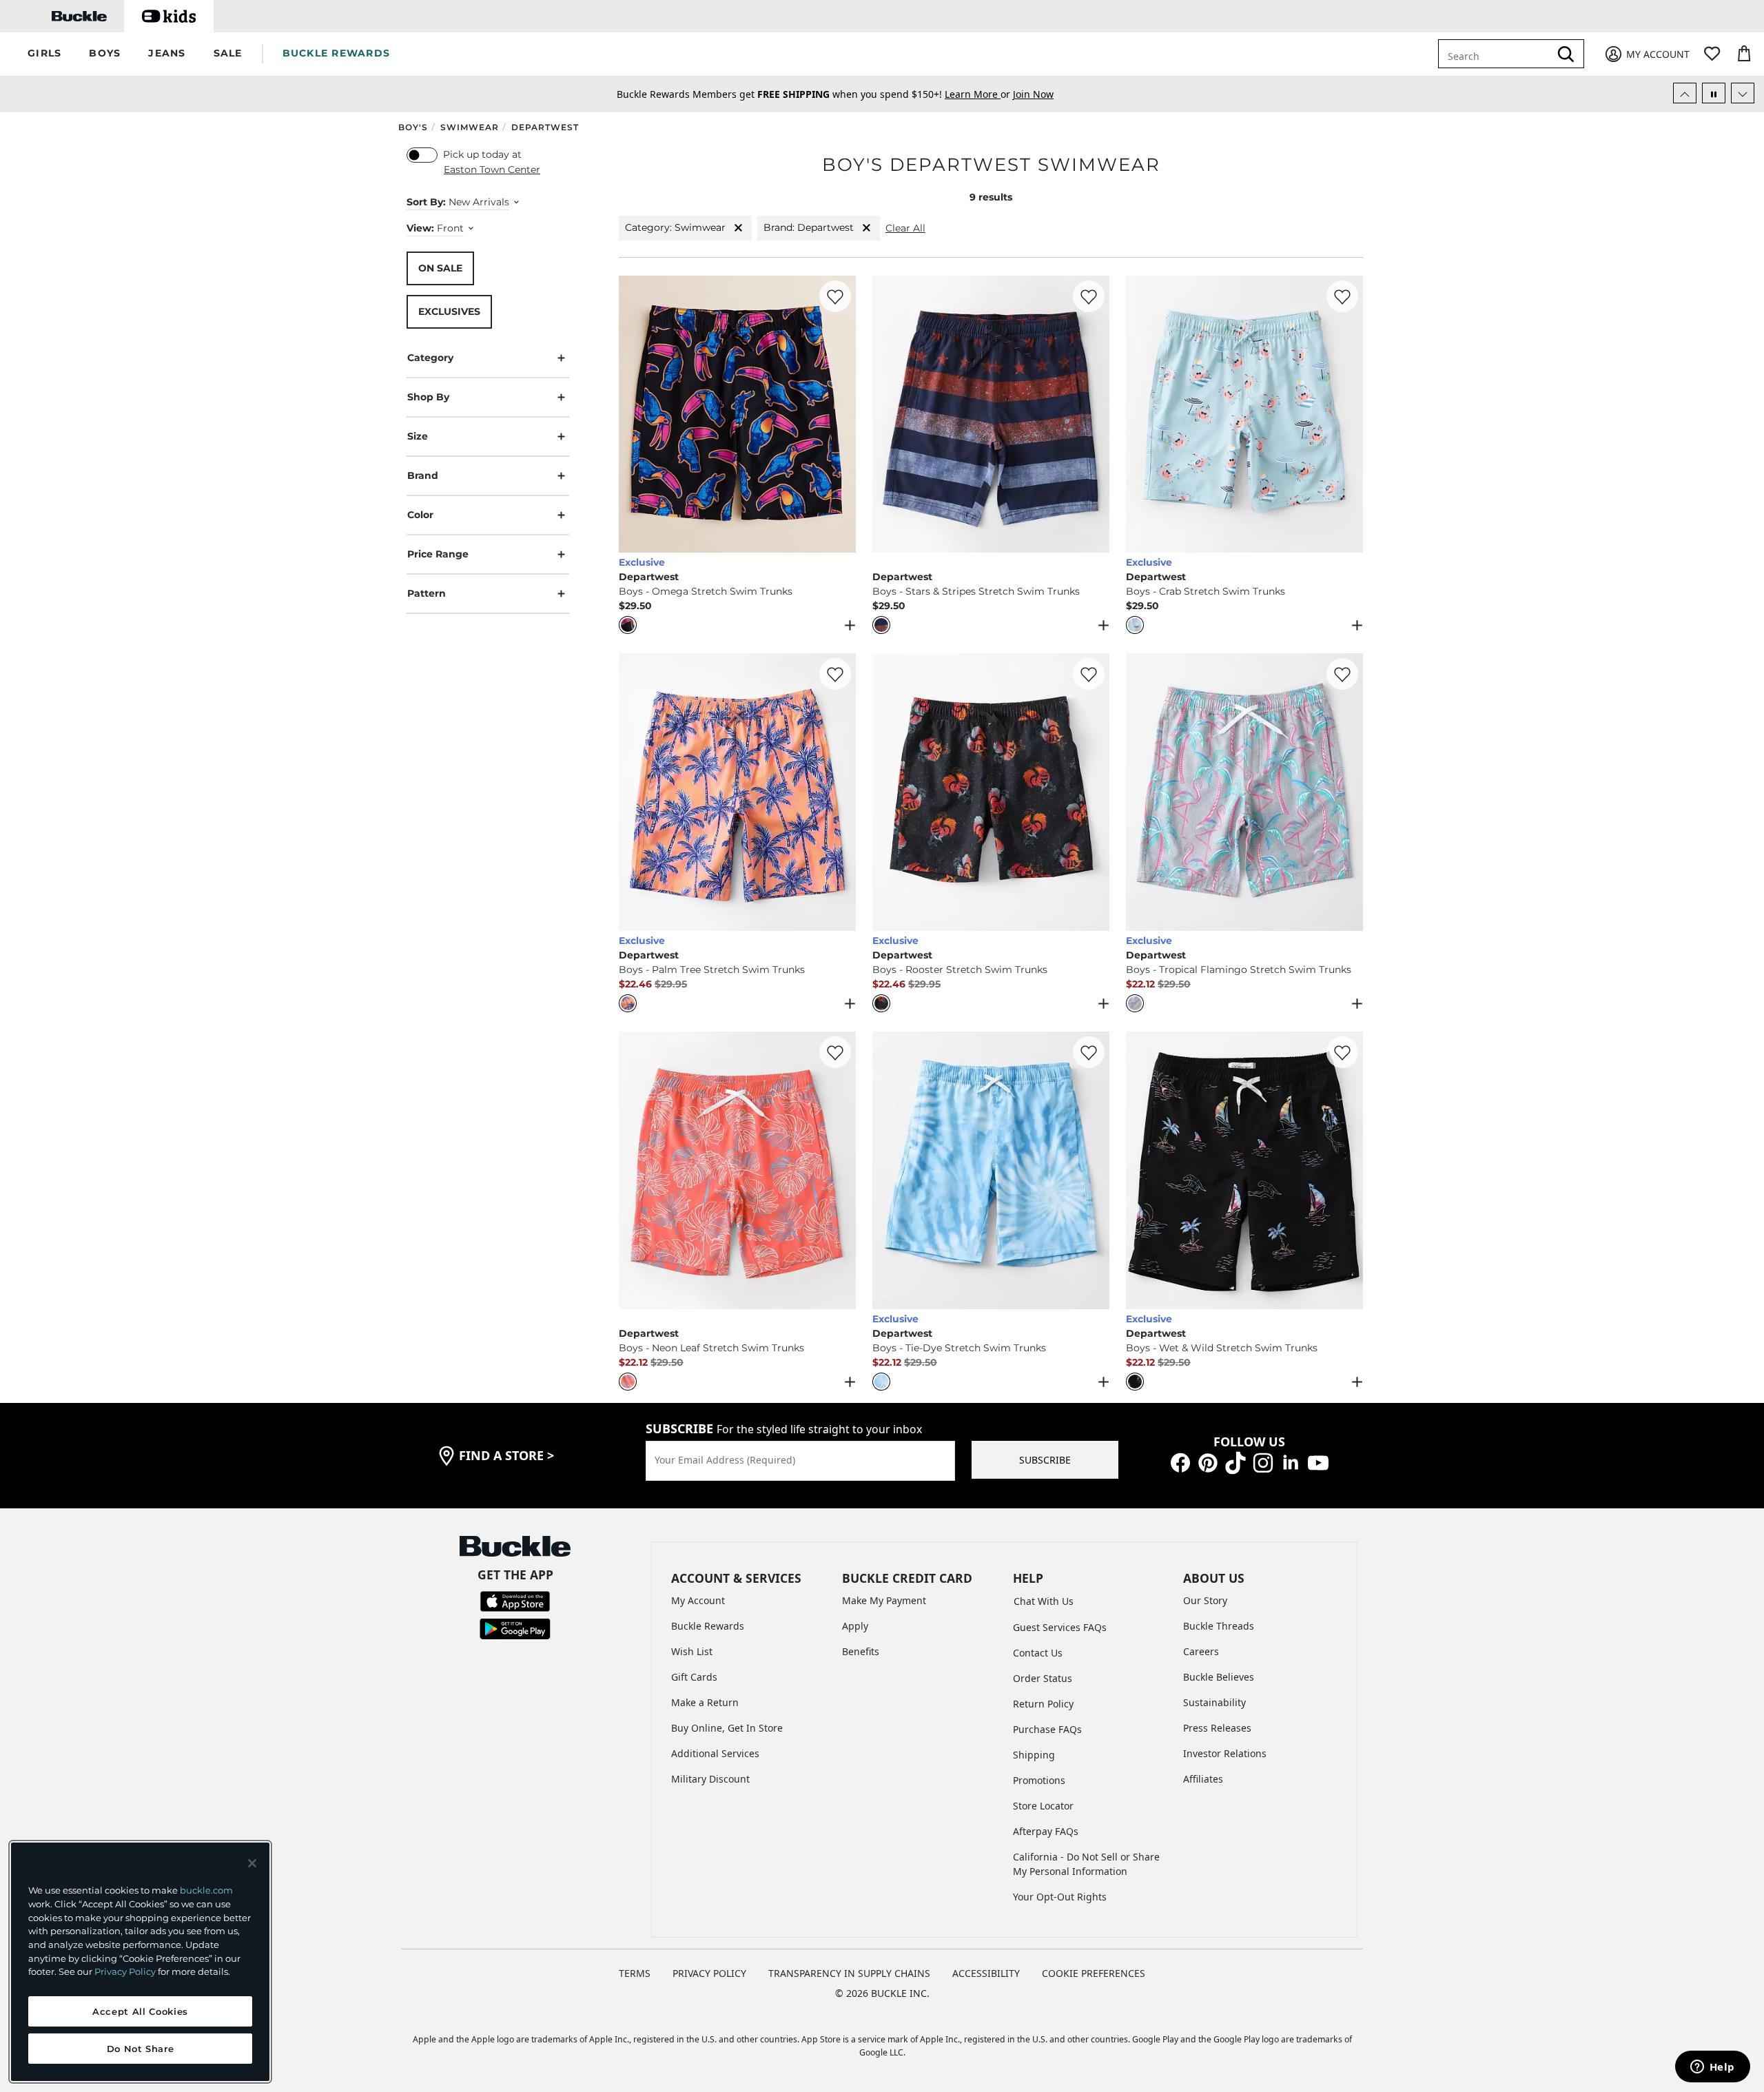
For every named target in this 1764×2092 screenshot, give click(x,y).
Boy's (413, 127)
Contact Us (1038, 1653)
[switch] (422, 155)
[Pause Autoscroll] (1714, 93)
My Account (698, 1600)
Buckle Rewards (708, 1626)
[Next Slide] (1743, 93)
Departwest (545, 127)
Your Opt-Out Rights (1060, 1897)
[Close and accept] (252, 1863)
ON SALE (440, 267)
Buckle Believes (1219, 1677)
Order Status (1043, 1678)
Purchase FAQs (1047, 1729)
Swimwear (470, 127)
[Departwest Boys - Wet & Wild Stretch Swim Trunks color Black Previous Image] (1142, 1171)
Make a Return (705, 1702)
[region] (140, 1962)
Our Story (1205, 1600)
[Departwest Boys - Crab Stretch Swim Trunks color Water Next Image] (1346, 414)
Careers (1201, 1651)
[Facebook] (1180, 1462)
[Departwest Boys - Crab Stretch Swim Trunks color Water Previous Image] (1142, 414)
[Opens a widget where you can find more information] (1712, 2068)
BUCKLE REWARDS (337, 53)
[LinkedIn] (1291, 1462)
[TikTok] (1235, 1462)
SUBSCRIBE (1045, 1460)
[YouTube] (1318, 1462)
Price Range (438, 553)
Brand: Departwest (809, 227)
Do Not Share (141, 2049)
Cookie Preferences (1094, 1973)
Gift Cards (694, 1677)
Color (420, 514)
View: (420, 227)
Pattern (427, 593)
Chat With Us (1044, 1601)
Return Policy (1043, 1704)
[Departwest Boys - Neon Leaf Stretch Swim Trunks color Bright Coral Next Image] (839, 1171)
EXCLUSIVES (449, 311)
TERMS (635, 1973)
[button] (44, 54)
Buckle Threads (1219, 1626)
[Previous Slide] (1685, 93)
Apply (855, 1626)
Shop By (428, 396)
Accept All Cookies (140, 2011)
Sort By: (426, 201)
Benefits (861, 1651)
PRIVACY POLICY (709, 1973)
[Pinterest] (1208, 1462)
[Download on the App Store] (515, 1600)
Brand (423, 475)
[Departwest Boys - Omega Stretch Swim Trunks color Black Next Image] (839, 414)
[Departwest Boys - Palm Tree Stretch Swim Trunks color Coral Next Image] (839, 792)
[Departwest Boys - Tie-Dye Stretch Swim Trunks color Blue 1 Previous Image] (889, 1171)
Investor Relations (1225, 1753)
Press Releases (1217, 1728)
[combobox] (1497, 54)
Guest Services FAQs (1060, 1627)
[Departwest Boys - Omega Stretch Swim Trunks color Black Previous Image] (635, 414)
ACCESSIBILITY (986, 1973)
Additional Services (715, 1753)
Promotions (1039, 1780)
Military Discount (710, 1779)
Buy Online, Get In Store (727, 1728)
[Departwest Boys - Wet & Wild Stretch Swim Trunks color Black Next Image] (1346, 1171)
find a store (506, 1455)
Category (430, 357)
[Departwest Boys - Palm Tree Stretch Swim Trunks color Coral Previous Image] (635, 792)
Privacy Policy (125, 1971)
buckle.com (206, 1890)
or (979, 94)
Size (418, 435)
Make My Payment (884, 1600)
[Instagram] (1263, 1462)
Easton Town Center (492, 170)
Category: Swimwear (675, 227)
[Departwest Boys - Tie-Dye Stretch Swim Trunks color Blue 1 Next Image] (1093, 1171)
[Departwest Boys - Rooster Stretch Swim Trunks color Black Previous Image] (889, 792)
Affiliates (1203, 1779)
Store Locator (1043, 1806)
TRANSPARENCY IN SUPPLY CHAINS (849, 1973)
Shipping (1034, 1755)
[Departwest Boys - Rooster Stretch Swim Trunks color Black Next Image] (1093, 792)
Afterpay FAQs (1046, 1831)
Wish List (692, 1651)
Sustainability (1214, 1702)
